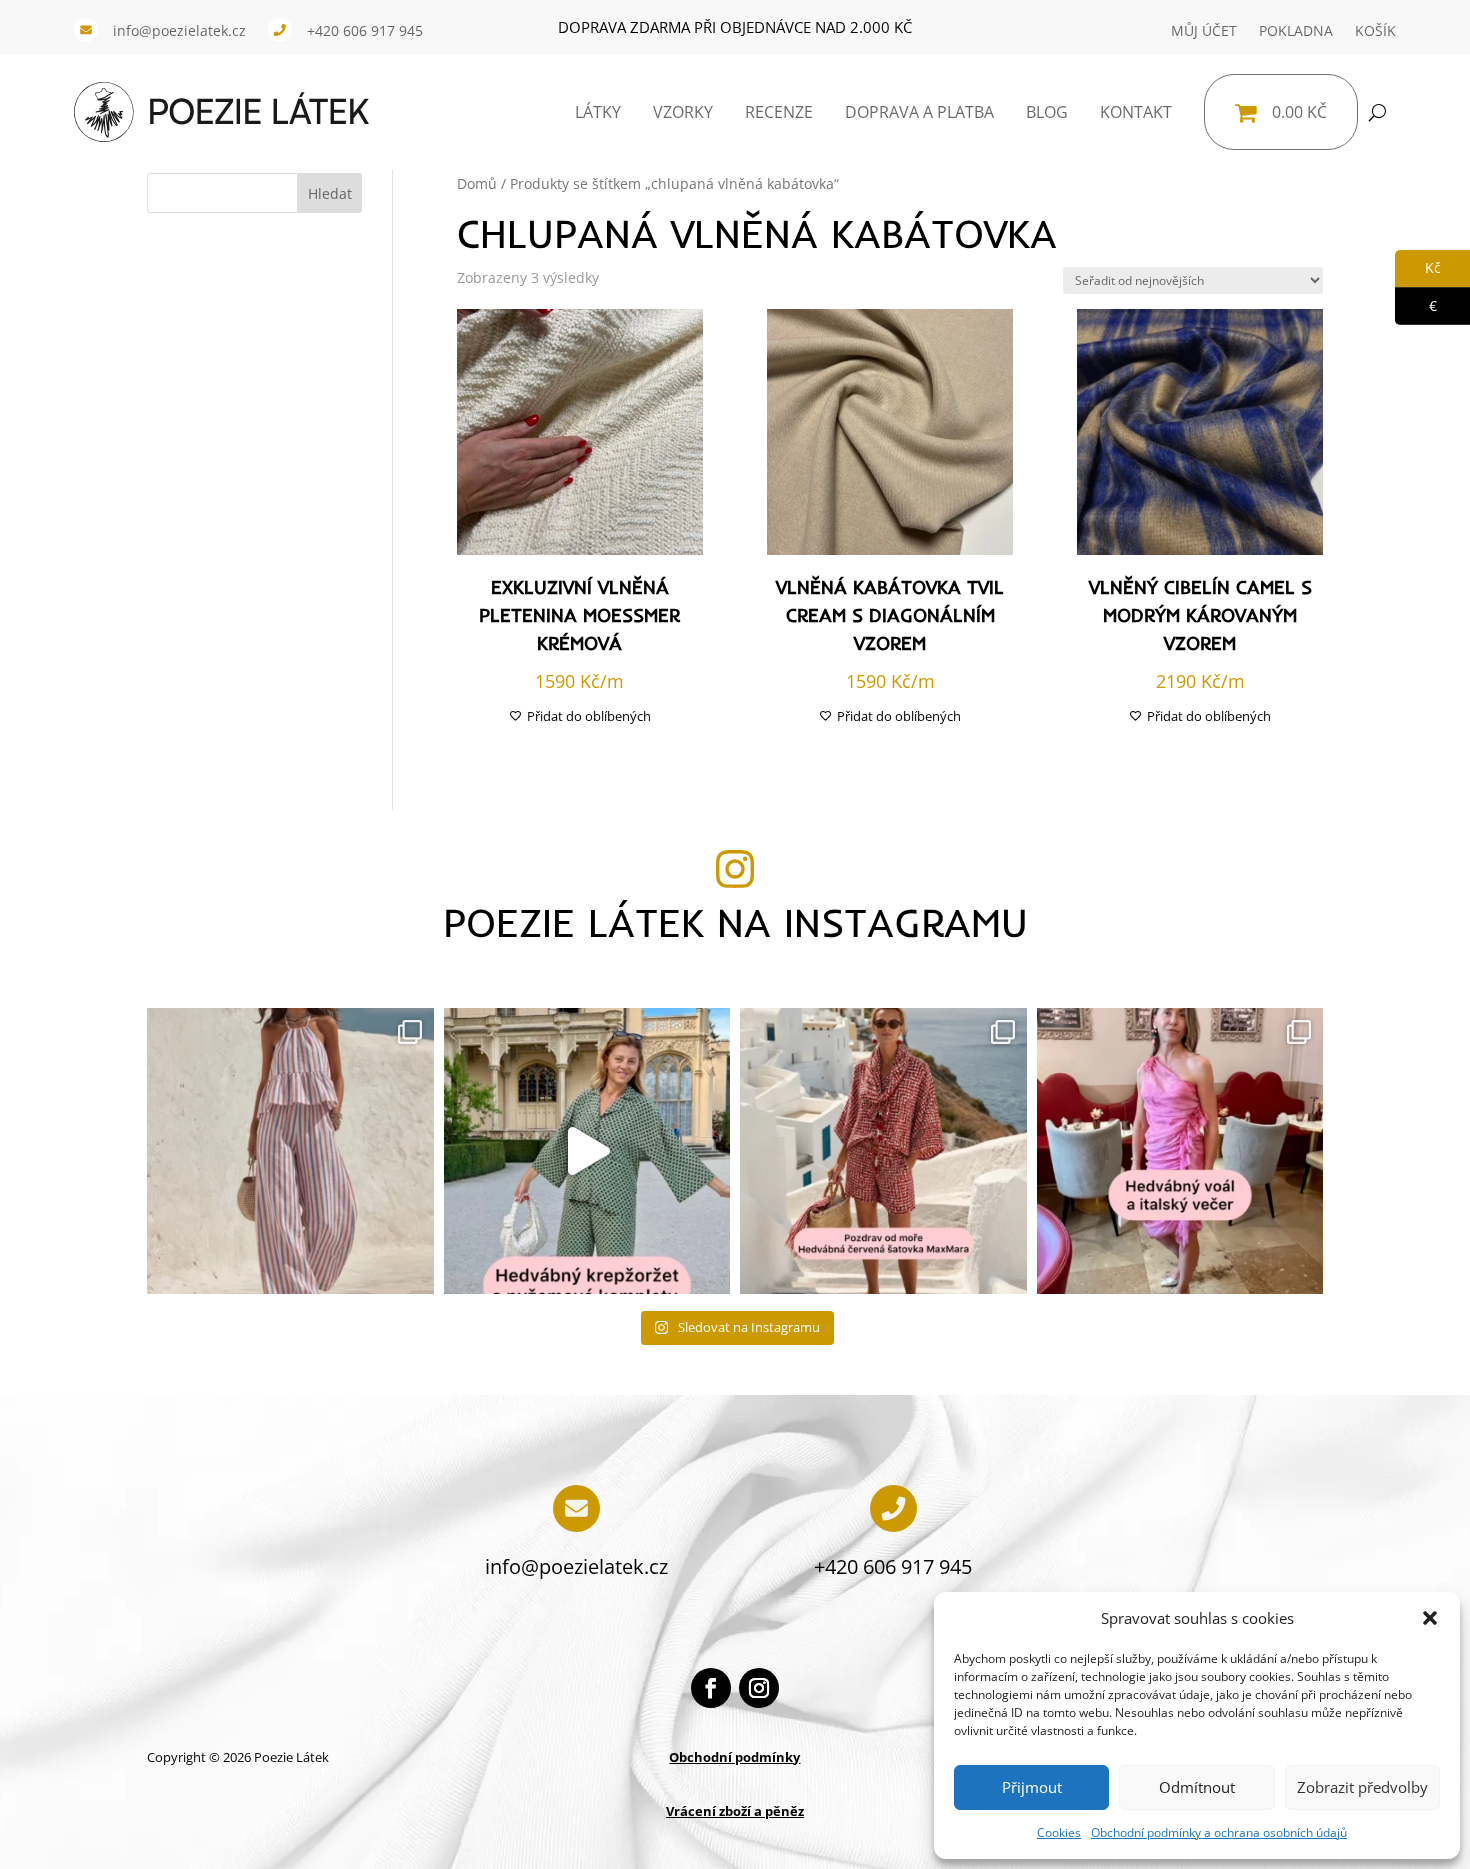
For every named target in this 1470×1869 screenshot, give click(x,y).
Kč (1418, 267)
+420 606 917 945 (365, 30)
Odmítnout (1197, 1787)
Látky (598, 112)
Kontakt (1136, 112)
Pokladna (1296, 31)
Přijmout (1032, 1787)
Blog (1047, 112)
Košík (1375, 31)
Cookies (1059, 1832)
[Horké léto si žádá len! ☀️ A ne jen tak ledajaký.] (290, 1151)
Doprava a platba (919, 112)
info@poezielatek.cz (179, 30)
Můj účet (1204, 31)
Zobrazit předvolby (1362, 1787)
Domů (477, 183)
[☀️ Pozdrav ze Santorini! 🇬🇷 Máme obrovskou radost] (883, 1151)
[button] (1430, 1618)
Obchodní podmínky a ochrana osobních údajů (1219, 1832)
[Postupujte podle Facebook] (711, 1688)
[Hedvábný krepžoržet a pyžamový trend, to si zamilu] (587, 1151)
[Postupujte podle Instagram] (759, 1688)
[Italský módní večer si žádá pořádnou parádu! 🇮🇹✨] (1180, 1151)
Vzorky (683, 112)
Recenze (779, 112)
